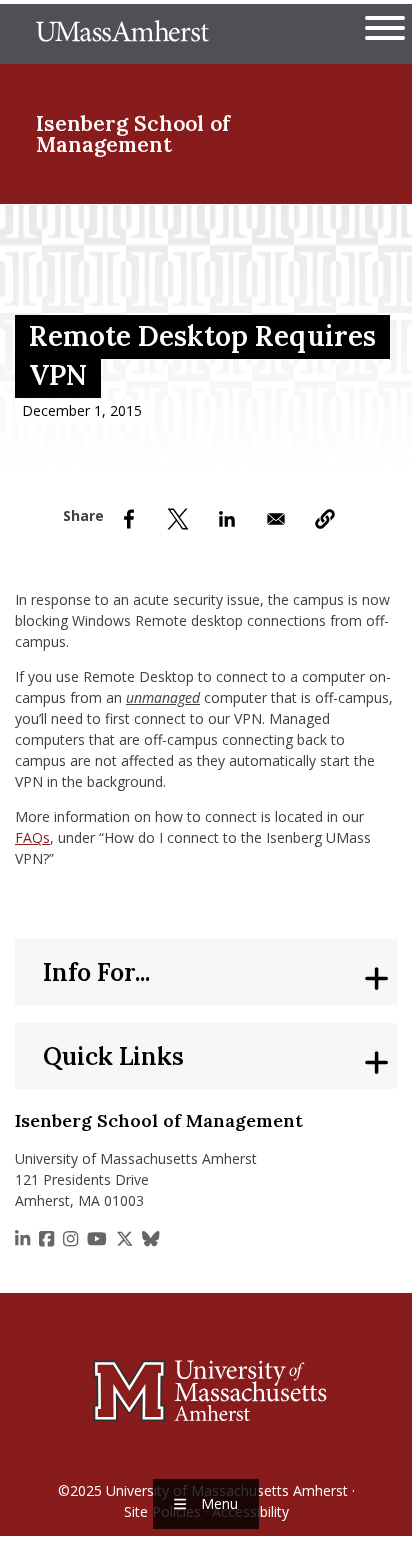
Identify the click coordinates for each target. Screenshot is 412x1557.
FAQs (32, 837)
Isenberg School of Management (133, 134)
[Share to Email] (276, 519)
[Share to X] (178, 519)
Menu (219, 1503)
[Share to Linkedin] (227, 519)
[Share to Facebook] (129, 519)
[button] (325, 519)
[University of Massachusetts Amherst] (206, 1390)
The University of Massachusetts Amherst (122, 34)
